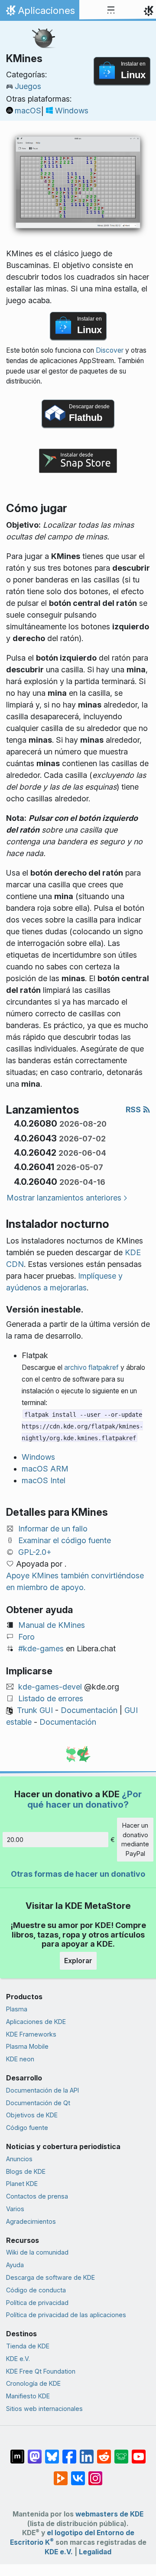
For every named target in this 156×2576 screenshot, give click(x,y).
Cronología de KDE (33, 2383)
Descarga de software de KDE (50, 2277)
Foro (26, 1637)
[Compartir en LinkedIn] (87, 2452)
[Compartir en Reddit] (104, 2452)
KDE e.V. (18, 2359)
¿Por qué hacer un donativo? (84, 1799)
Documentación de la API (42, 2090)
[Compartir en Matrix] (17, 2452)
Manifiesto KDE (28, 2396)
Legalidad (95, 2552)
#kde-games (41, 1648)
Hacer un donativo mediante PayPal (135, 1839)
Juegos (28, 86)
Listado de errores (51, 1698)
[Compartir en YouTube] (139, 2452)
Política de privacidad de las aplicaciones (66, 2315)
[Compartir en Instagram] (95, 2474)
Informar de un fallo (53, 1529)
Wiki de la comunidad (37, 2252)
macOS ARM (45, 1469)
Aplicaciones (39, 13)
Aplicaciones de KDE (36, 2022)
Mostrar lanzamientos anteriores (64, 1198)
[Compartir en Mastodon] (35, 2452)
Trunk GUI (35, 1710)
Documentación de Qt (38, 2103)
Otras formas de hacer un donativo (78, 1874)
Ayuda (15, 2265)
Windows (72, 111)
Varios (15, 2209)
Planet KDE (22, 2184)
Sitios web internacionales (44, 2409)
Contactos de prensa (37, 2196)
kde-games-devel (50, 1687)
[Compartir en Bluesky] (52, 2452)
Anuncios (19, 2159)
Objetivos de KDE (32, 2115)
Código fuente (27, 2128)
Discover (110, 350)
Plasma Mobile (27, 2046)
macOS (28, 111)
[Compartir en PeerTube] (61, 2474)
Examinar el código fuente (65, 1540)
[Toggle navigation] (111, 10)
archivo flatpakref (91, 1367)
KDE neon (20, 2059)
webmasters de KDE (109, 2514)
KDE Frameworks (31, 2034)
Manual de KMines (52, 1625)
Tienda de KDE (28, 2346)
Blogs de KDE (26, 2171)
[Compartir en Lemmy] (121, 2452)
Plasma (17, 2009)
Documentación (89, 1710)
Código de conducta (36, 2290)
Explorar (78, 1961)
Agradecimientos (31, 2221)
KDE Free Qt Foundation (41, 2371)
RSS (134, 1109)
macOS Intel (44, 1480)
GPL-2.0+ (35, 1552)
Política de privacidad (37, 2303)
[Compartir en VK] (78, 2474)
